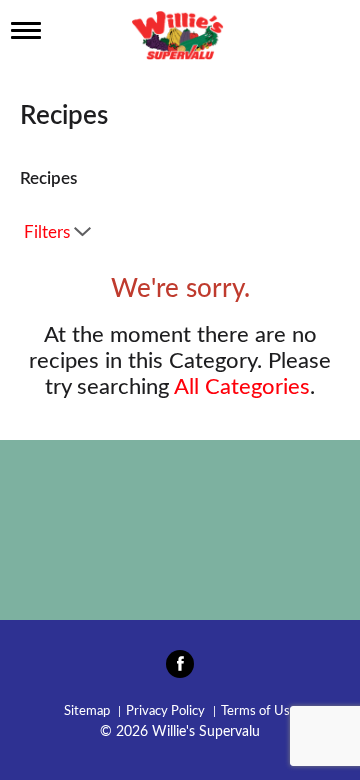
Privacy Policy (165, 711)
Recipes (48, 178)
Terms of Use (259, 711)
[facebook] (180, 670)
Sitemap (87, 711)
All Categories (242, 387)
